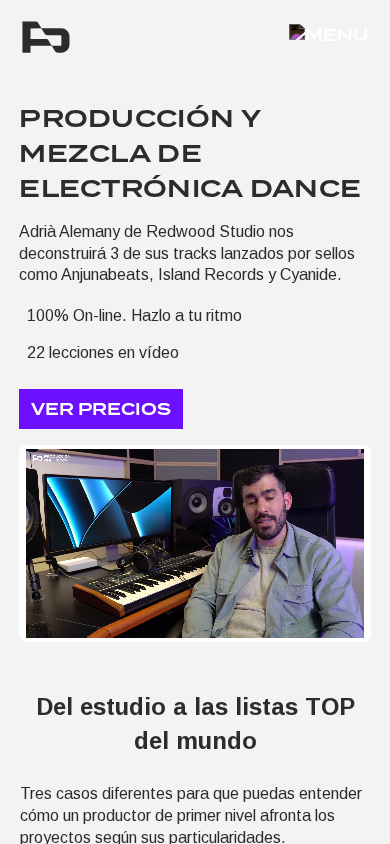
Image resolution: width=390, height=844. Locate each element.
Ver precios (101, 409)
